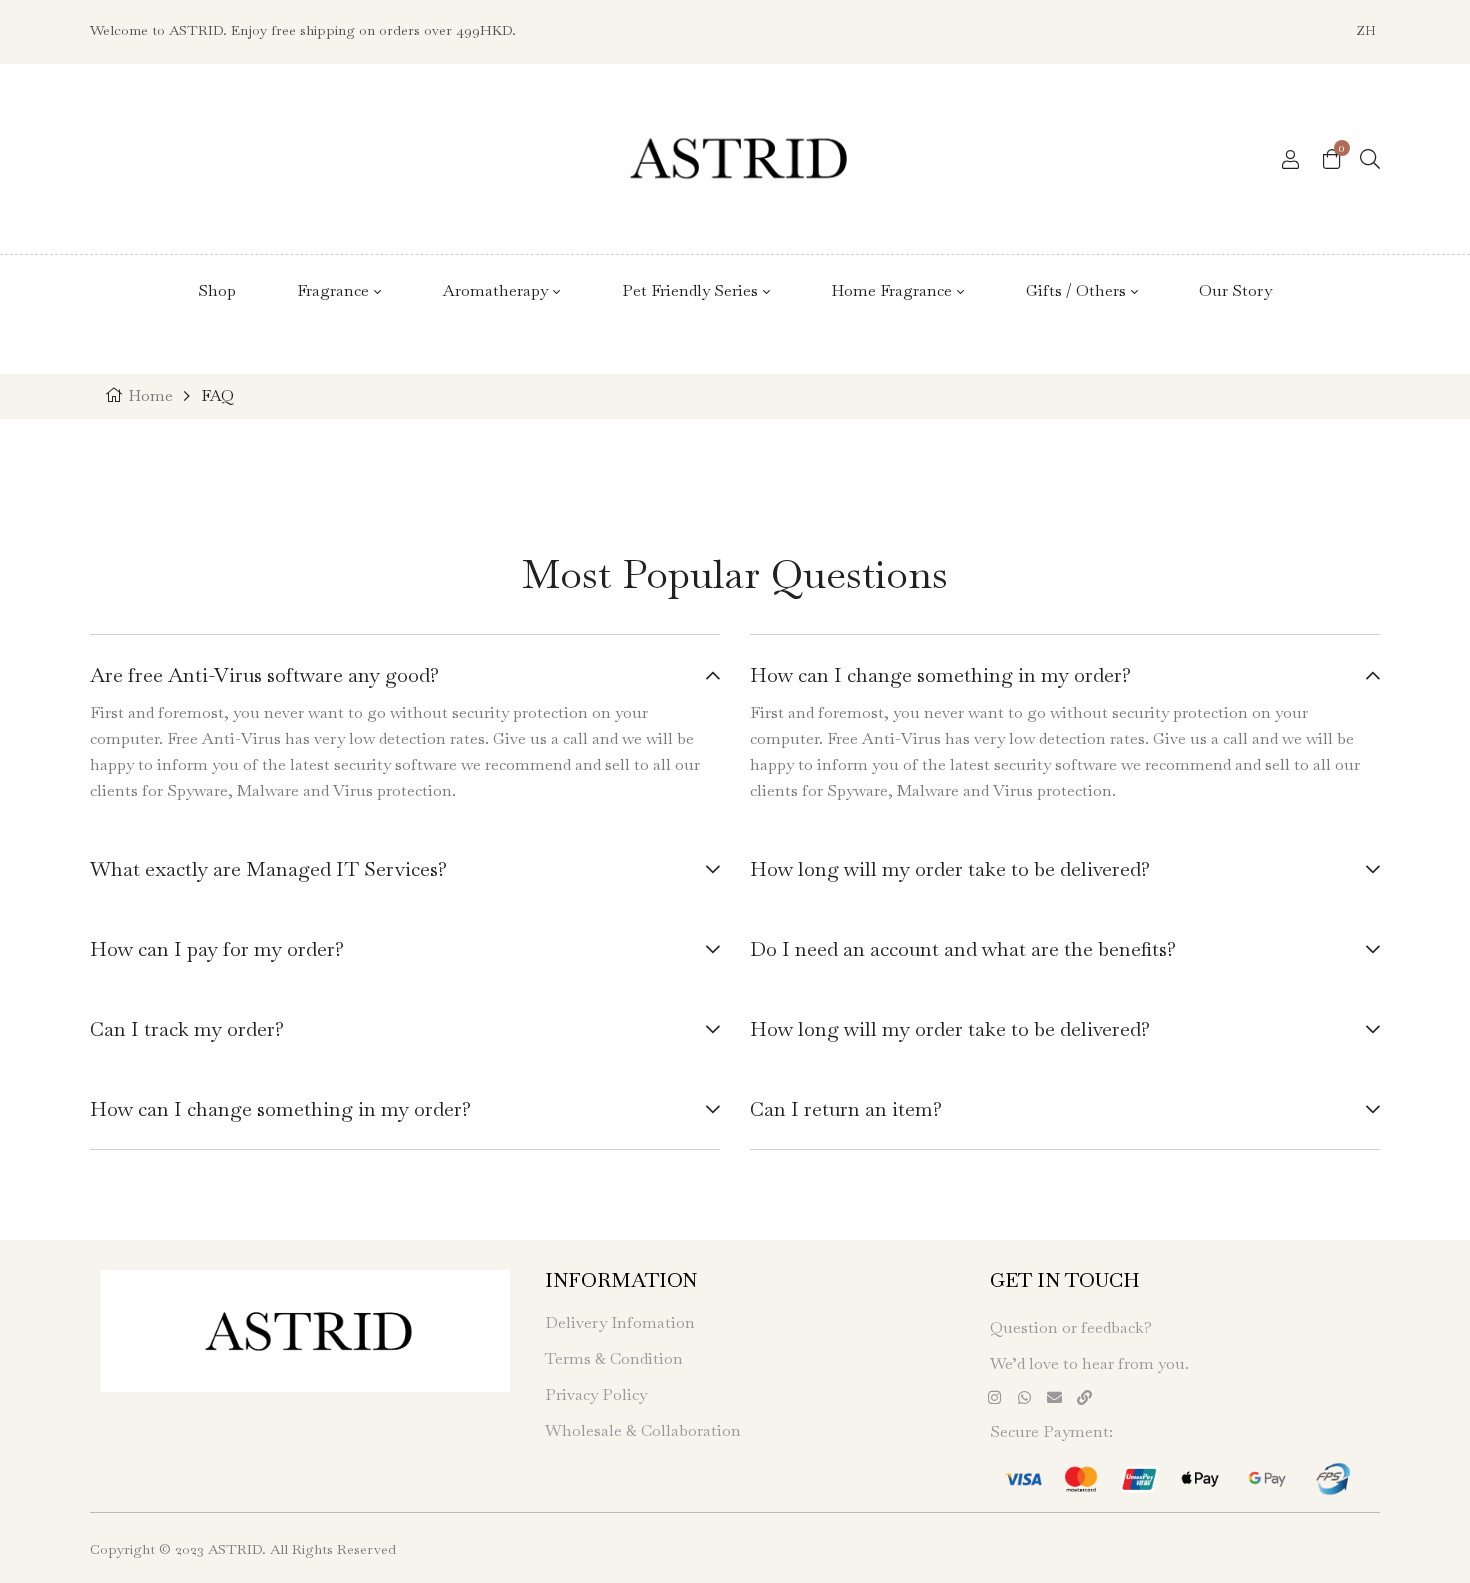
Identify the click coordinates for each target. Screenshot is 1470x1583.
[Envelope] (1055, 1397)
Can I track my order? (187, 1029)
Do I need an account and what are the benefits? (963, 949)
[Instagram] (995, 1397)
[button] (405, 677)
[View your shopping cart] (1331, 158)
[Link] (1085, 1397)
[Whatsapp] (1025, 1397)
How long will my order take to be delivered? (950, 869)
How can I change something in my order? (280, 1109)
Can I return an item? (846, 1109)
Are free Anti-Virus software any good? (264, 675)
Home (150, 395)
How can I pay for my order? (217, 949)
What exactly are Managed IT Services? (268, 869)
